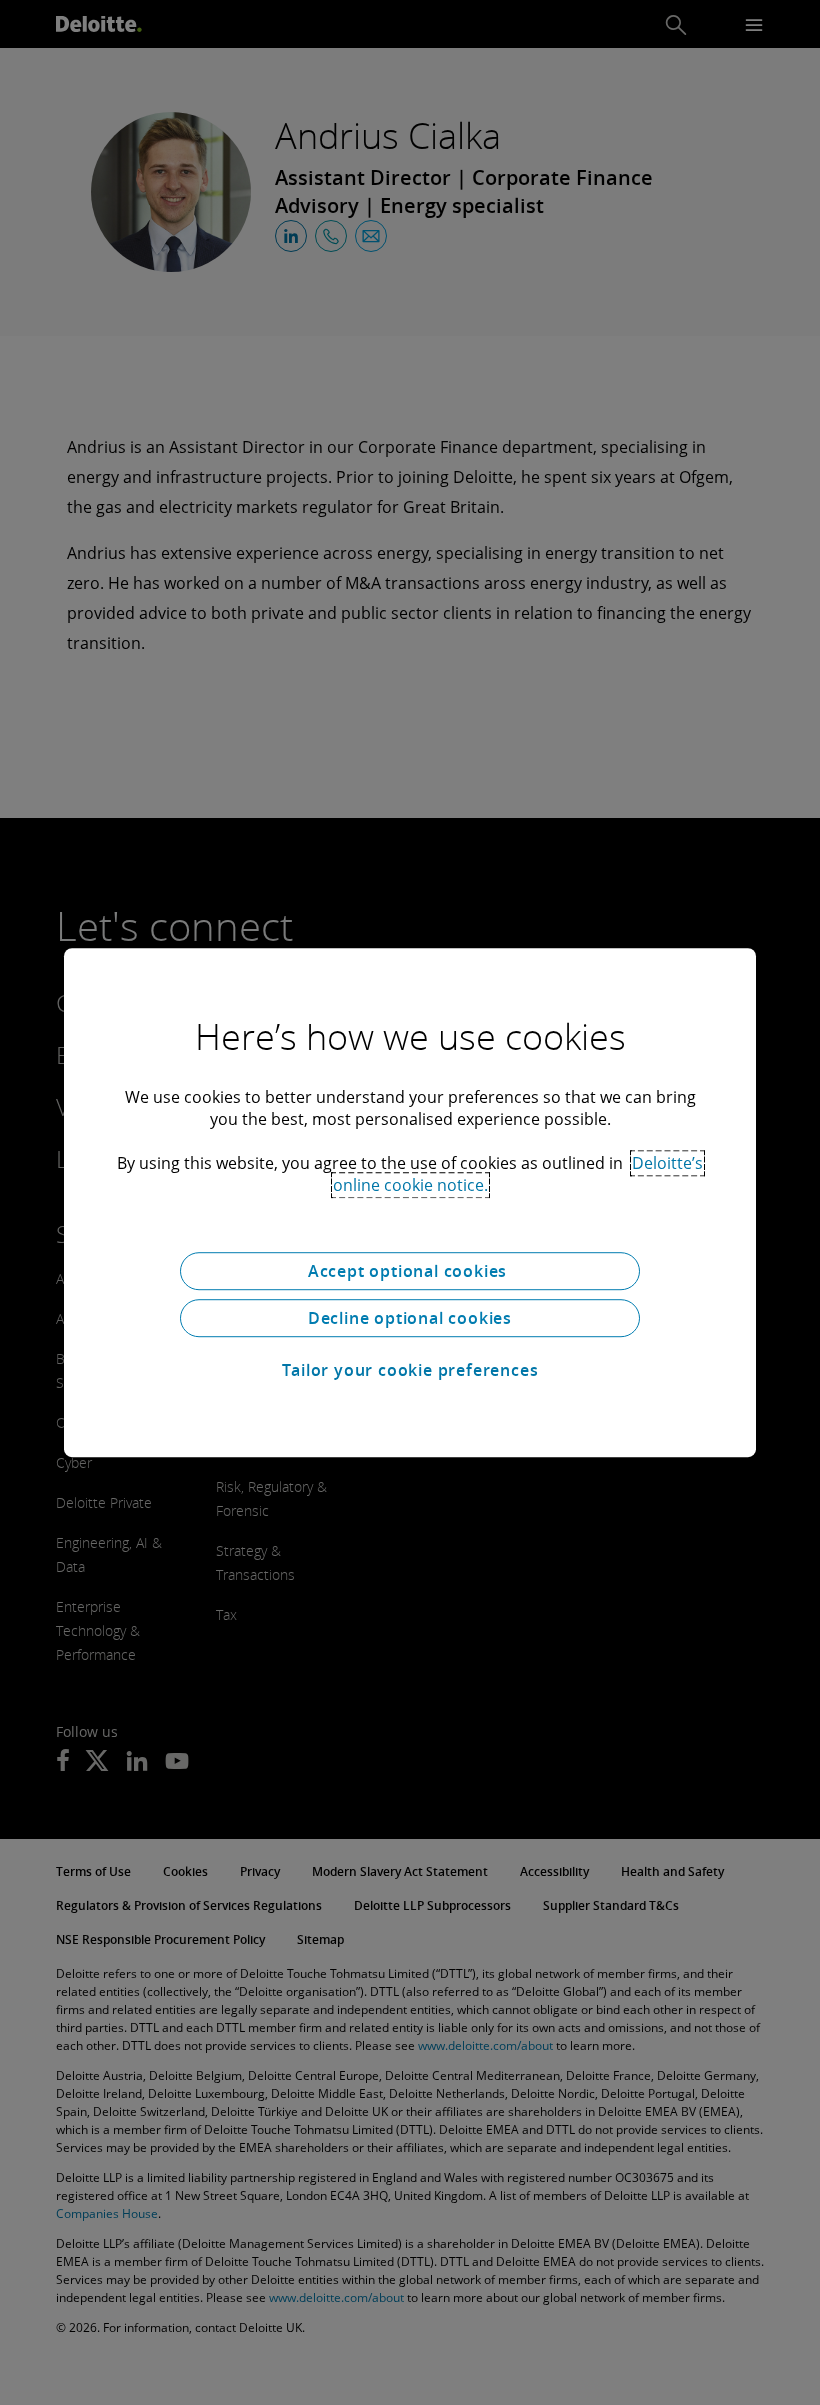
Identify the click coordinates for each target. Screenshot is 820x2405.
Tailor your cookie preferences (410, 1370)
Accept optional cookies (410, 1271)
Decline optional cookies (410, 1318)
